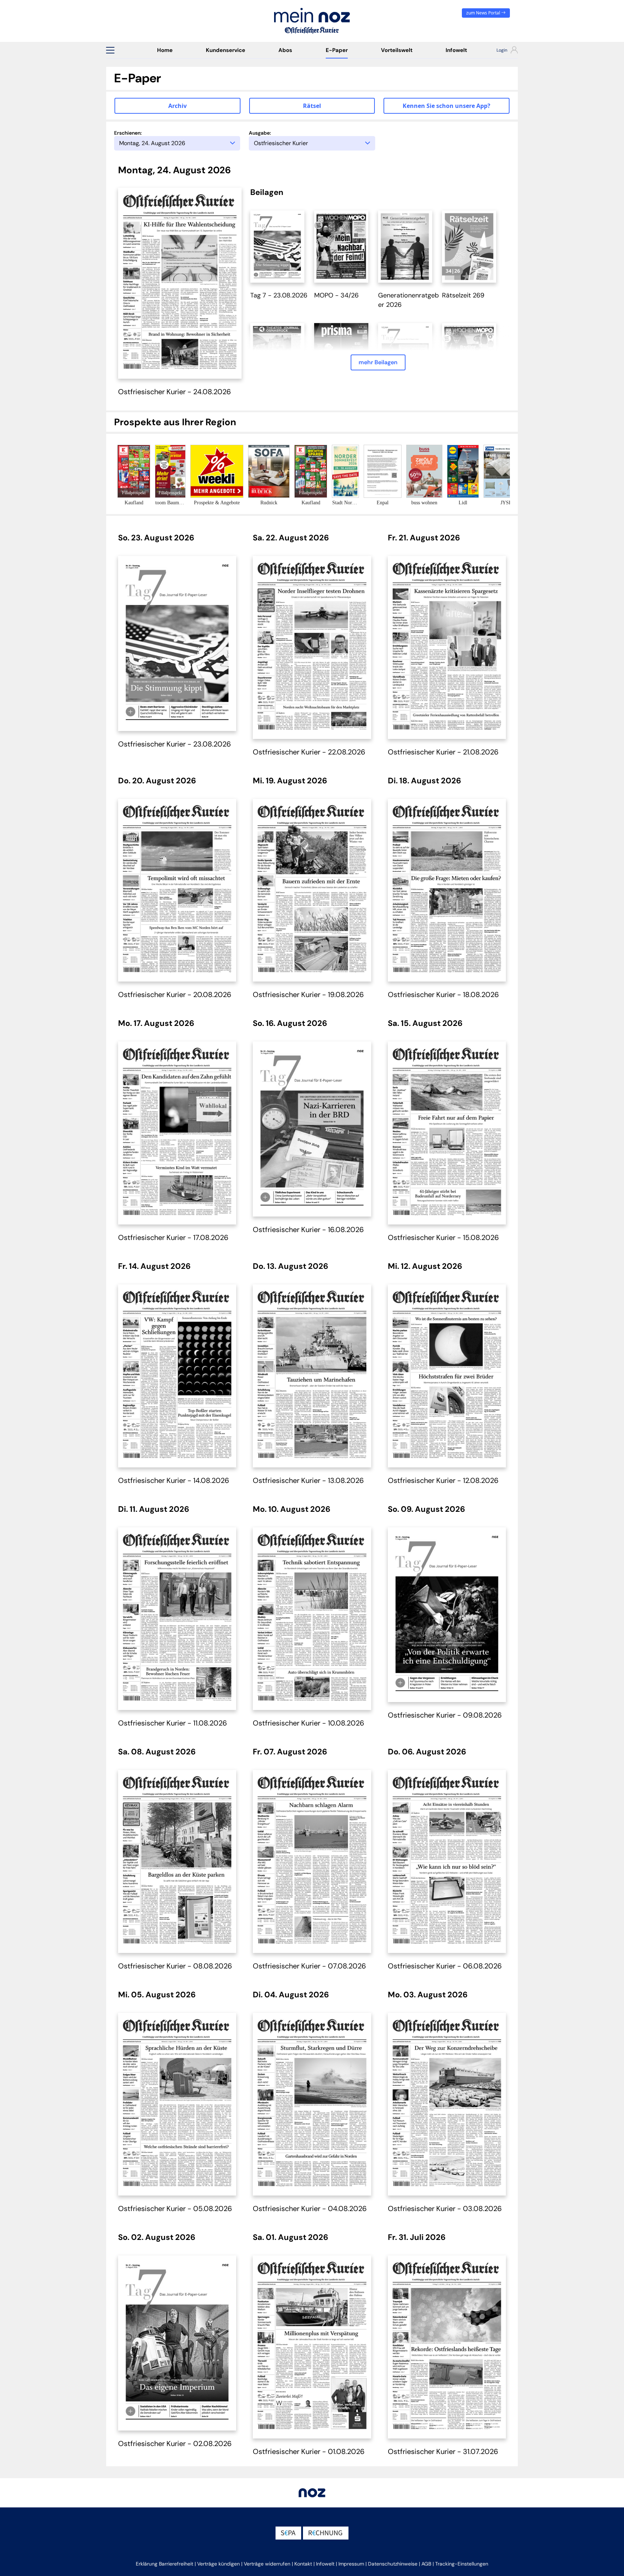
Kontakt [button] (303, 2564)
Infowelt (456, 50)
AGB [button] (426, 2564)
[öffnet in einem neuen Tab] (277, 246)
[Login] (501, 51)
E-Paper (337, 50)
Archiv (177, 106)
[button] (110, 50)
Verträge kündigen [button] (218, 2564)
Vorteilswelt (397, 50)
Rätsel (312, 106)
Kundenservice (226, 50)
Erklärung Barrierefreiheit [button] (164, 2564)
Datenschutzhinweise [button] (393, 2564)
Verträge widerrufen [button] (267, 2564)
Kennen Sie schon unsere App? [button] (447, 106)
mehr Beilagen (378, 362)
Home (165, 50)
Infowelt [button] (325, 2564)
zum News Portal (484, 13)
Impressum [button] (351, 2564)
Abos (285, 50)
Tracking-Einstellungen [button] (462, 2564)
